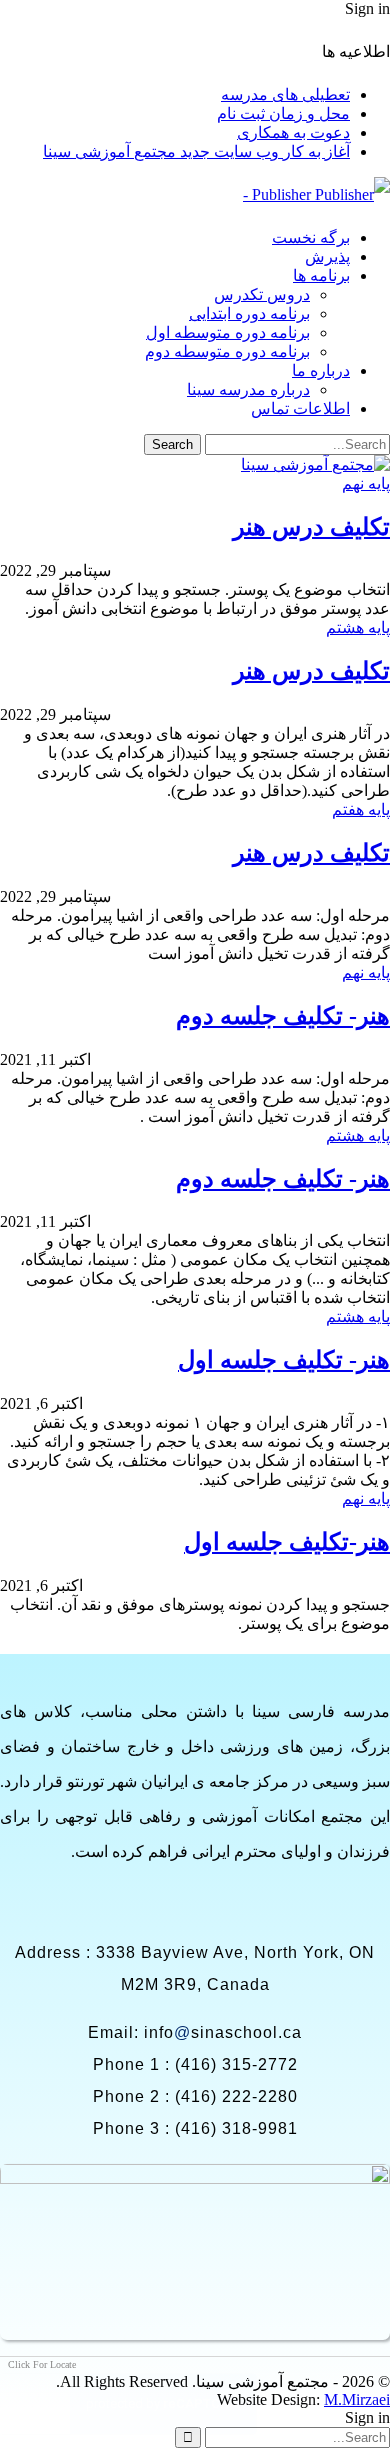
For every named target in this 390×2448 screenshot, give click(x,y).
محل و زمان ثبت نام (283, 113)
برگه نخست (311, 237)
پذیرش (327, 256)
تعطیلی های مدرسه (285, 94)
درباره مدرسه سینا (248, 389)
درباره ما (321, 370)
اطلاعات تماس (300, 408)
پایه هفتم (361, 809)
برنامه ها (321, 275)
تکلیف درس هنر (311, 527)
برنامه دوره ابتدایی (249, 313)
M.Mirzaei (357, 2399)
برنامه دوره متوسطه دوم (227, 351)
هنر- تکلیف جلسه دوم (283, 1016)
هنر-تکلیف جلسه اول (287, 1542)
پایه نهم (366, 483)
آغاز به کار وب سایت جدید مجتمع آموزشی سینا (196, 151)
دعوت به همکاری (293, 132)
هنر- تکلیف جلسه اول (284, 1360)
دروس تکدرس (262, 294)
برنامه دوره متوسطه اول (228, 332)
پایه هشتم (358, 627)
